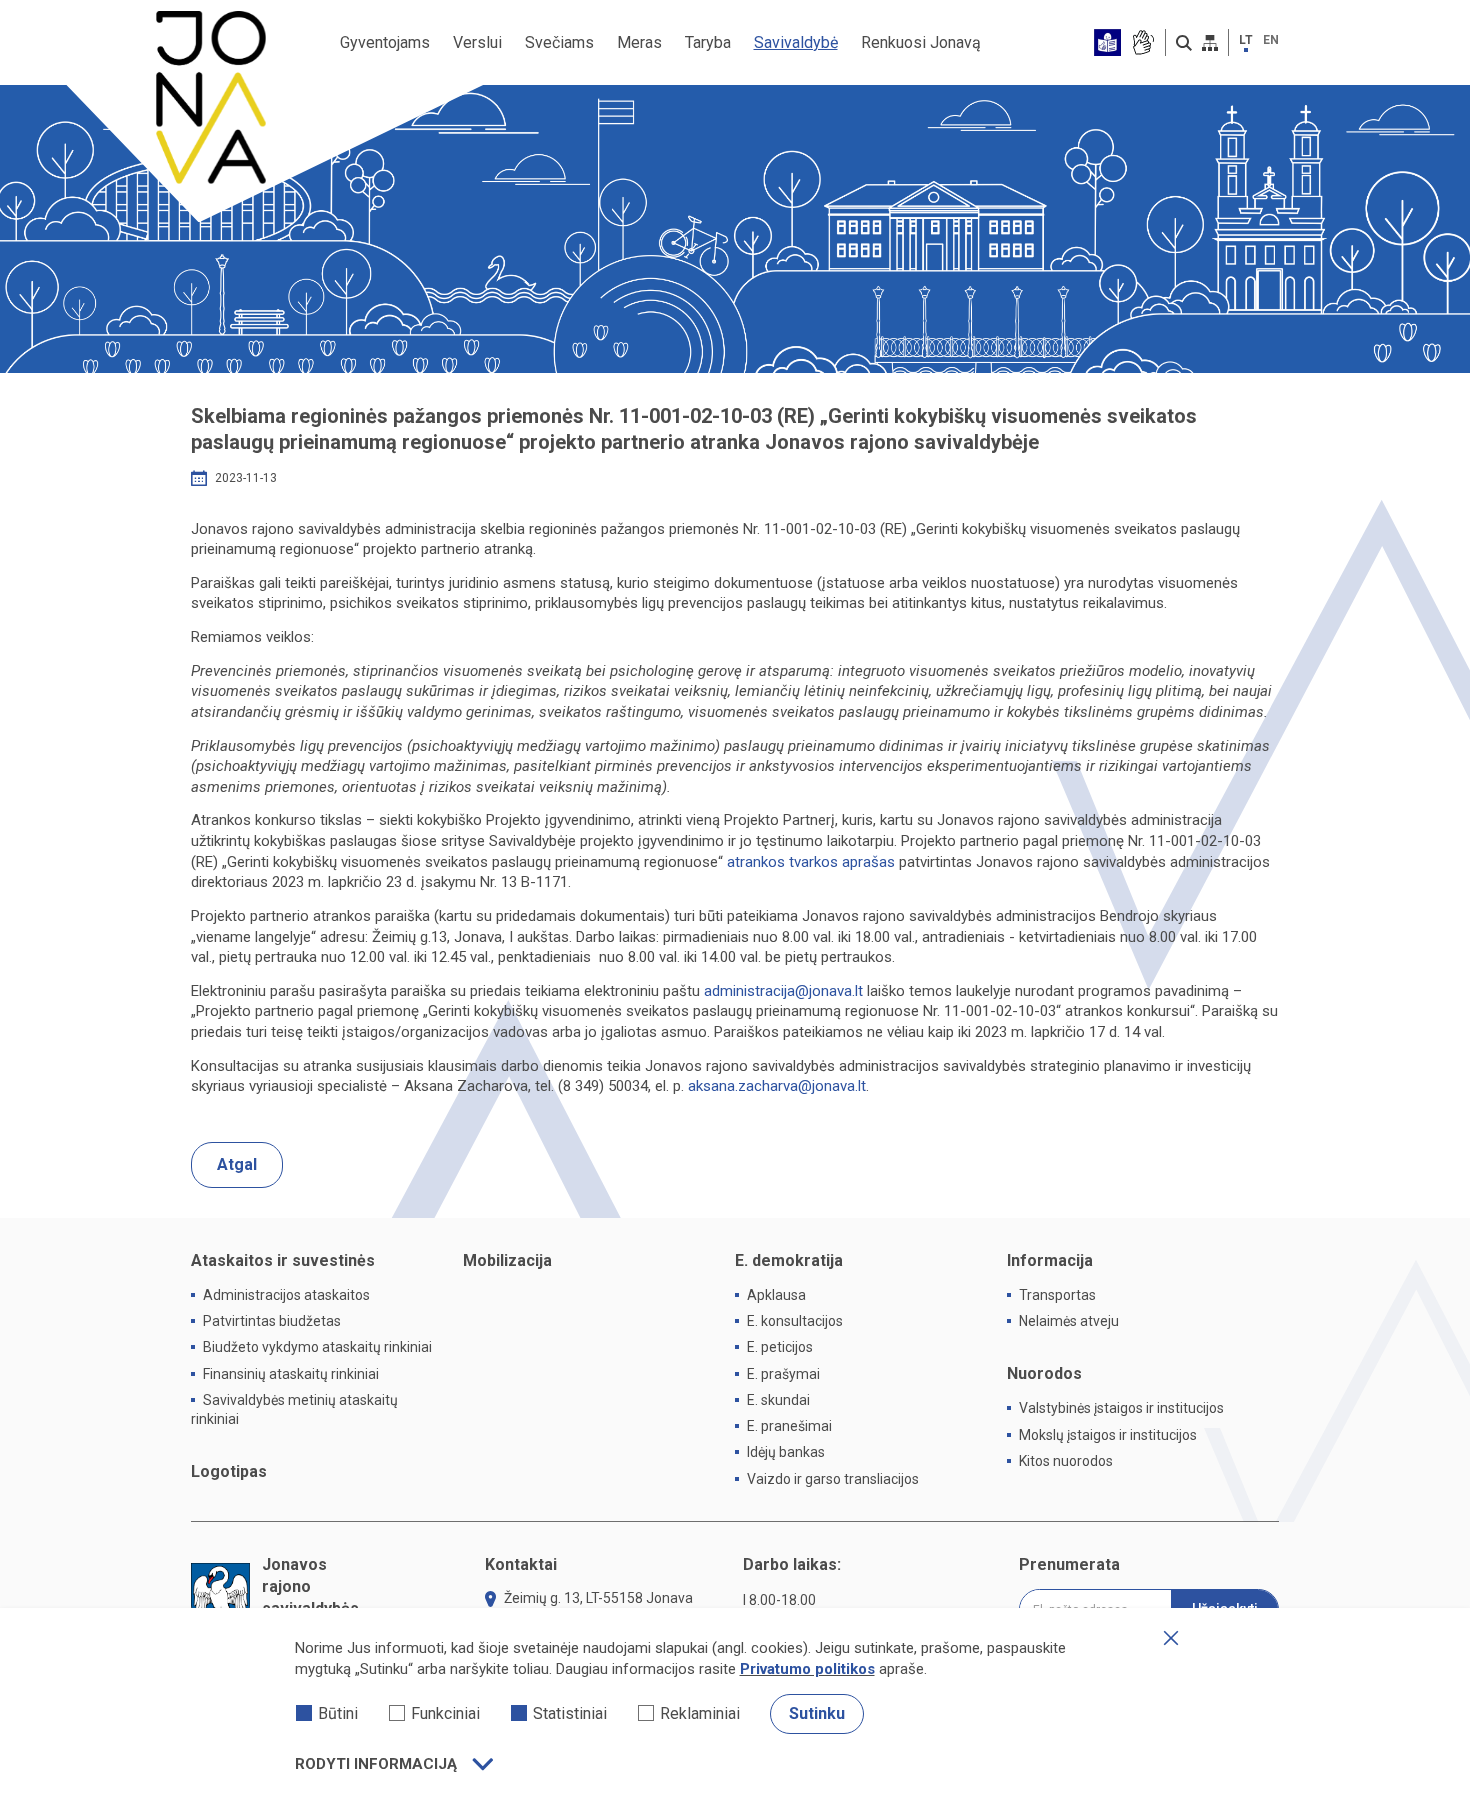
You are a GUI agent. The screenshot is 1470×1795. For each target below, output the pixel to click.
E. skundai (778, 1400)
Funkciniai (445, 1713)
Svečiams (559, 42)
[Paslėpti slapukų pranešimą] (1171, 1638)
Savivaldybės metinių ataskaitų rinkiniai (294, 1409)
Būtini (338, 1713)
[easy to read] (1107, 42)
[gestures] (1142, 42)
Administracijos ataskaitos (286, 1295)
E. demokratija (789, 1260)
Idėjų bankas (786, 1452)
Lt (1246, 40)
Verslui (477, 42)
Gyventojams (385, 42)
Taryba (708, 42)
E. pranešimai (789, 1426)
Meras (639, 42)
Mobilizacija (507, 1260)
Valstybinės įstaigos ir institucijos (1121, 1408)
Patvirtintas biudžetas (272, 1321)
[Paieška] (1184, 43)
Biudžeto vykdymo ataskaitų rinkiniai (317, 1347)
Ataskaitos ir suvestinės (283, 1260)
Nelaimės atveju (1069, 1321)
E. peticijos (780, 1347)
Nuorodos (1044, 1373)
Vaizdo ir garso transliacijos (833, 1479)
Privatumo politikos (807, 1669)
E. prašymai (783, 1374)
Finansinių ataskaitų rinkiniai (291, 1374)
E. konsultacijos (795, 1321)
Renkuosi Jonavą (921, 42)
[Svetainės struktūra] (1210, 43)
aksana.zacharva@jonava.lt (777, 1086)
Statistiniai (570, 1713)
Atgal (237, 1164)
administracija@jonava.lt (783, 991)
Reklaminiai (700, 1713)
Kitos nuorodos (1066, 1461)
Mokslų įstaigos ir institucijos (1108, 1435)
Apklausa (776, 1295)
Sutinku (817, 1713)
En (1271, 40)
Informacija (1050, 1260)
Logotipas (229, 1471)
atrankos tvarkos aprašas (811, 862)
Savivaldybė (796, 42)
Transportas (1057, 1295)
